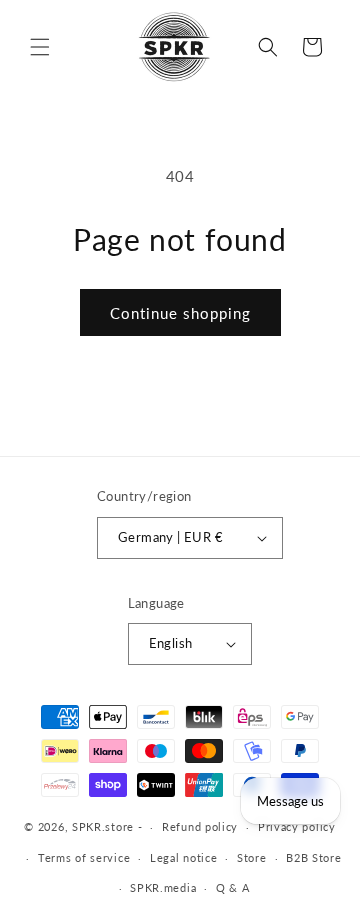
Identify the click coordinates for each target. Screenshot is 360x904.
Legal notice (183, 857)
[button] (40, 47)
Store (252, 857)
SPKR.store (103, 826)
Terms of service (84, 857)
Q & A (233, 887)
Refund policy (200, 826)
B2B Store (313, 857)
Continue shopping (180, 313)
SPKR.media (163, 887)
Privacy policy (297, 826)
